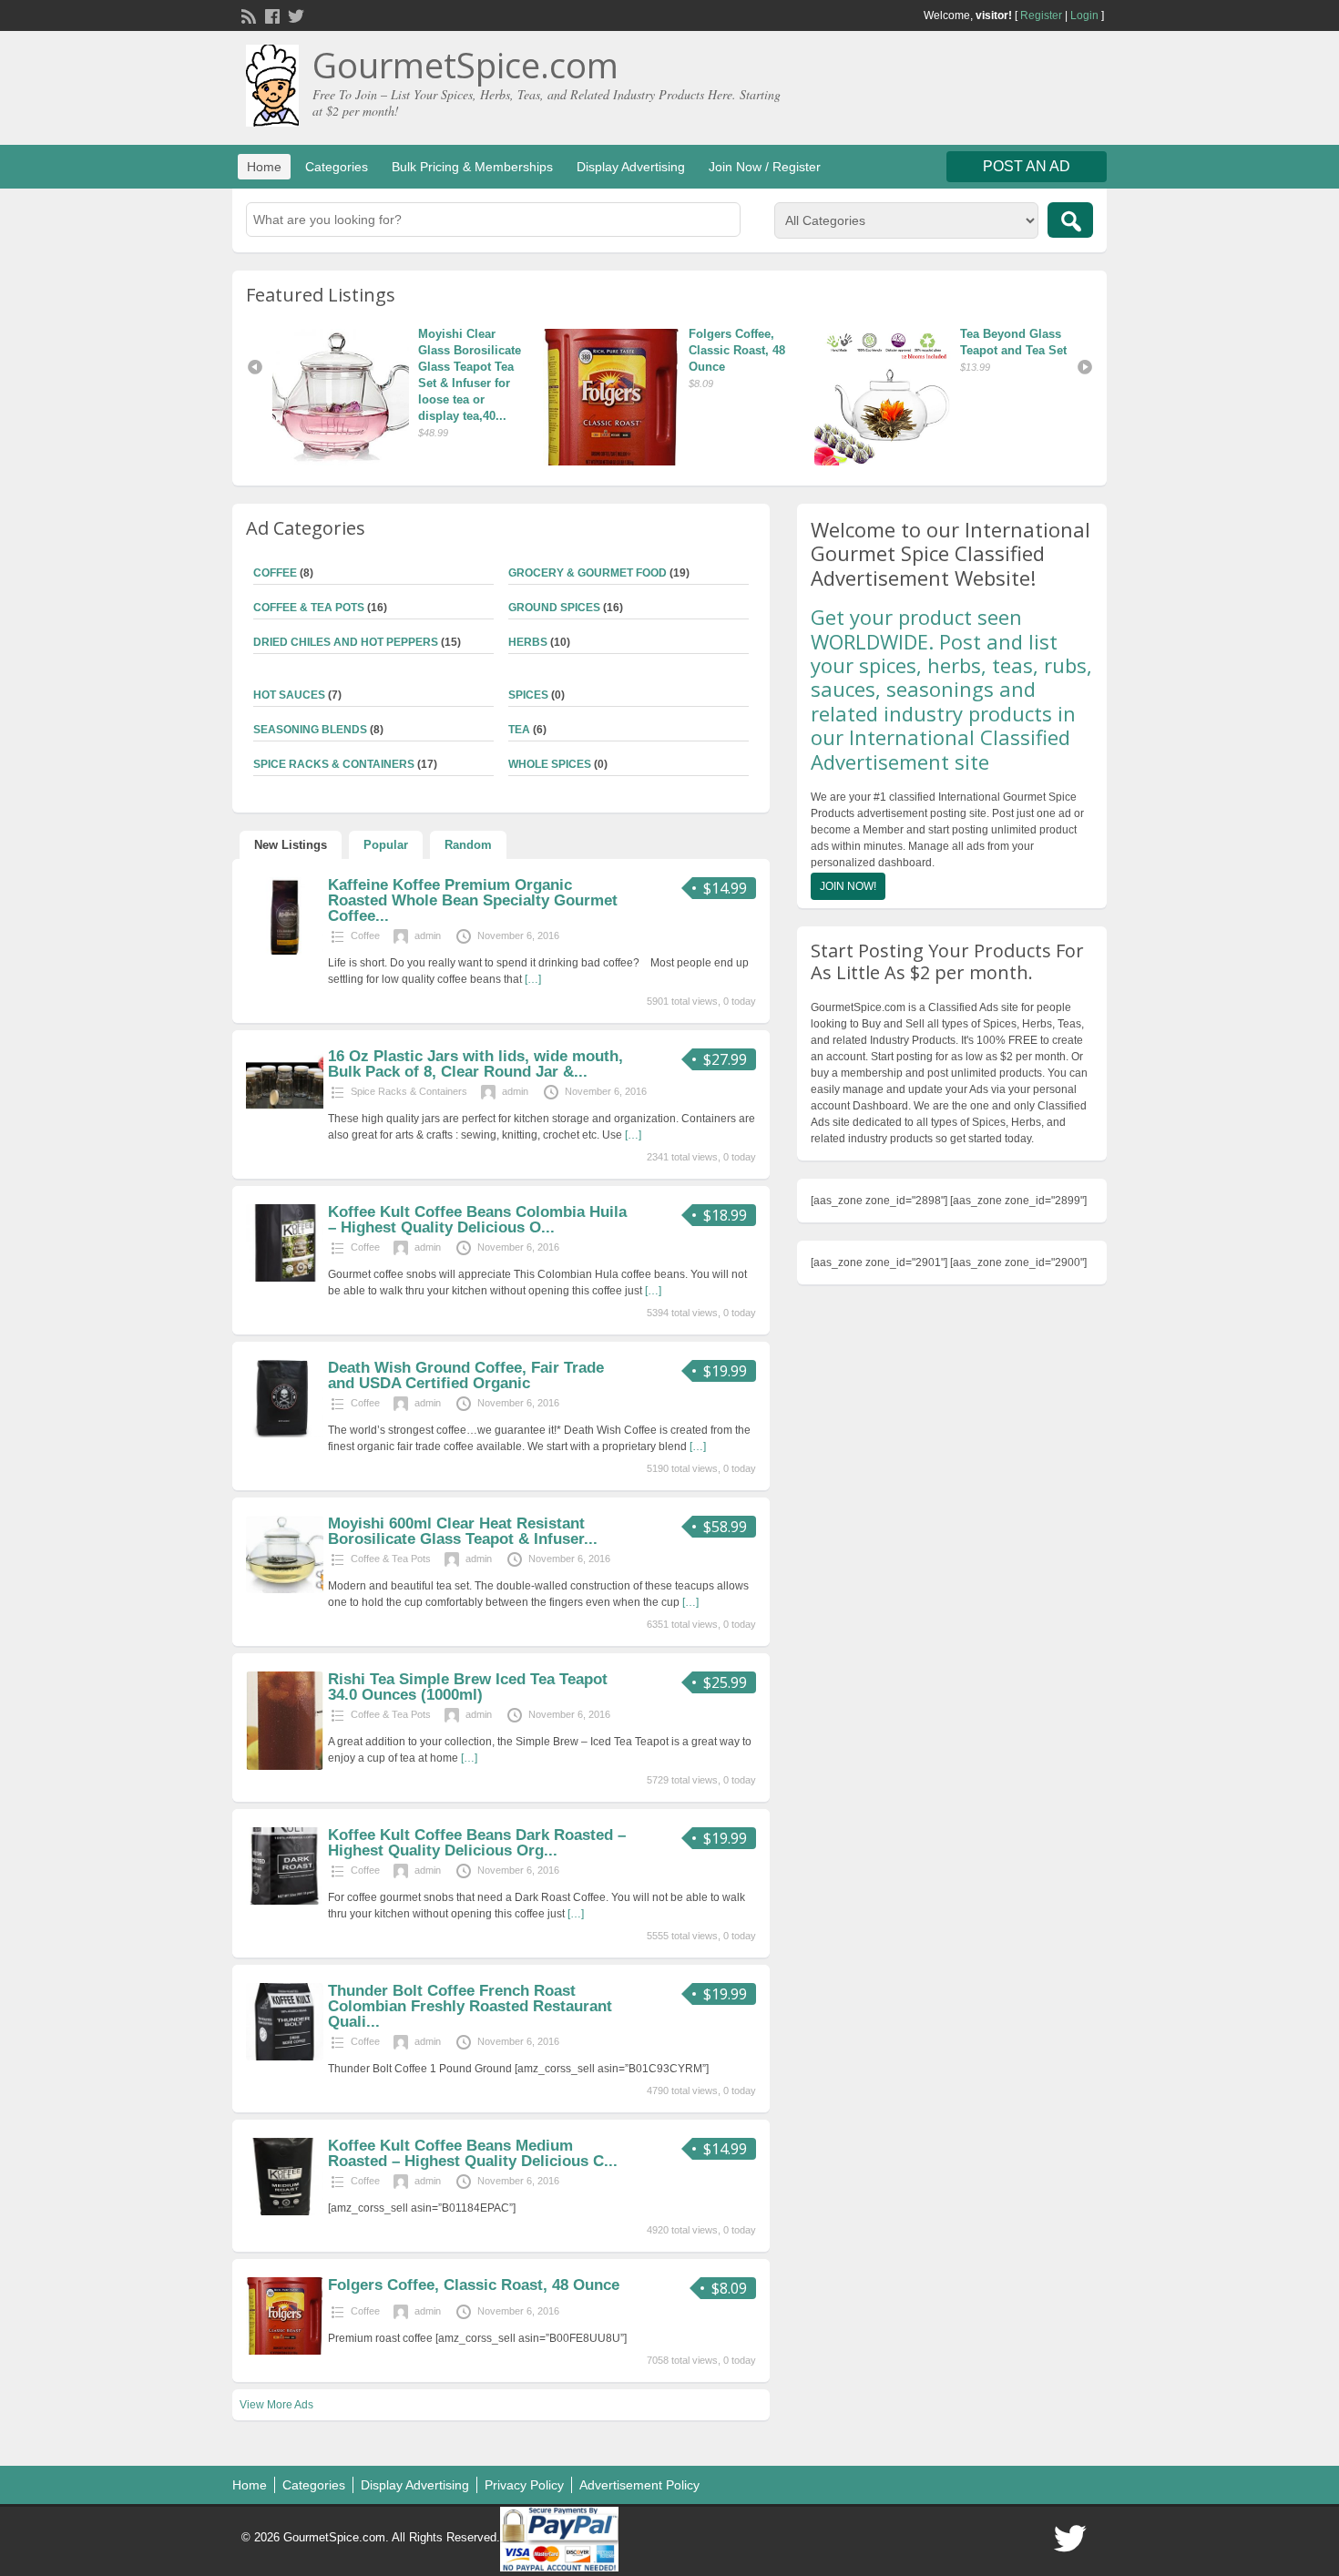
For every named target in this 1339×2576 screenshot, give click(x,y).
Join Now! (848, 886)
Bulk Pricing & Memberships (472, 167)
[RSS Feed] (247, 15)
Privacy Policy (524, 2485)
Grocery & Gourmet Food (588, 573)
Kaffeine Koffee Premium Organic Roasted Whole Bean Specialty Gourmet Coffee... (473, 900)
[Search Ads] (1070, 220)
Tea (519, 730)
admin (428, 935)
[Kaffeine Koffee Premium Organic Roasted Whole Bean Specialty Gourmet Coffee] (285, 951)
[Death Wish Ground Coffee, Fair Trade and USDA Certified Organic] (285, 1434)
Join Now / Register (765, 167)
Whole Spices (550, 764)
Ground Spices (554, 608)
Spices (528, 695)
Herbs (528, 642)
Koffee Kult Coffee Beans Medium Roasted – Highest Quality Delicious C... (473, 2153)
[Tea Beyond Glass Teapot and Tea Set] (698, 397)
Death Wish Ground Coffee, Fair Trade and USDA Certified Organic (466, 1375)
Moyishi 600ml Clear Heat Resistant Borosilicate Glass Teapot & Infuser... (463, 1531)
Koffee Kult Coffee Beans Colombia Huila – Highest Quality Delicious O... (477, 1220)
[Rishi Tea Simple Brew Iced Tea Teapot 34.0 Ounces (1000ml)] (285, 1766)
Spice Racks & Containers (334, 764)
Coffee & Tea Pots (309, 608)
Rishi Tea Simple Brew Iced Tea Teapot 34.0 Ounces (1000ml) (468, 1687)
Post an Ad (1027, 166)
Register (1041, 15)
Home (264, 167)
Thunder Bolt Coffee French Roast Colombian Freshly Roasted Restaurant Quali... (470, 2006)
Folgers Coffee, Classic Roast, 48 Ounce (550, 350)
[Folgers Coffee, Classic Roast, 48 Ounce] (427, 397)
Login (1084, 15)
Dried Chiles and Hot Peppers (346, 642)
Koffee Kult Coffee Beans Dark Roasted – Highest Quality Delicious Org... (477, 1843)
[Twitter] (294, 15)
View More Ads (276, 2405)
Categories (337, 167)
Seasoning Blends (310, 730)
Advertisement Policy (639, 2485)
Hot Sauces (289, 695)
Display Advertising (631, 167)
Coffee (275, 573)
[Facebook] (271, 15)
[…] (533, 979)
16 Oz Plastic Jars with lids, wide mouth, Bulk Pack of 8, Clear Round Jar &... (475, 1064)
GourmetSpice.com (465, 65)
